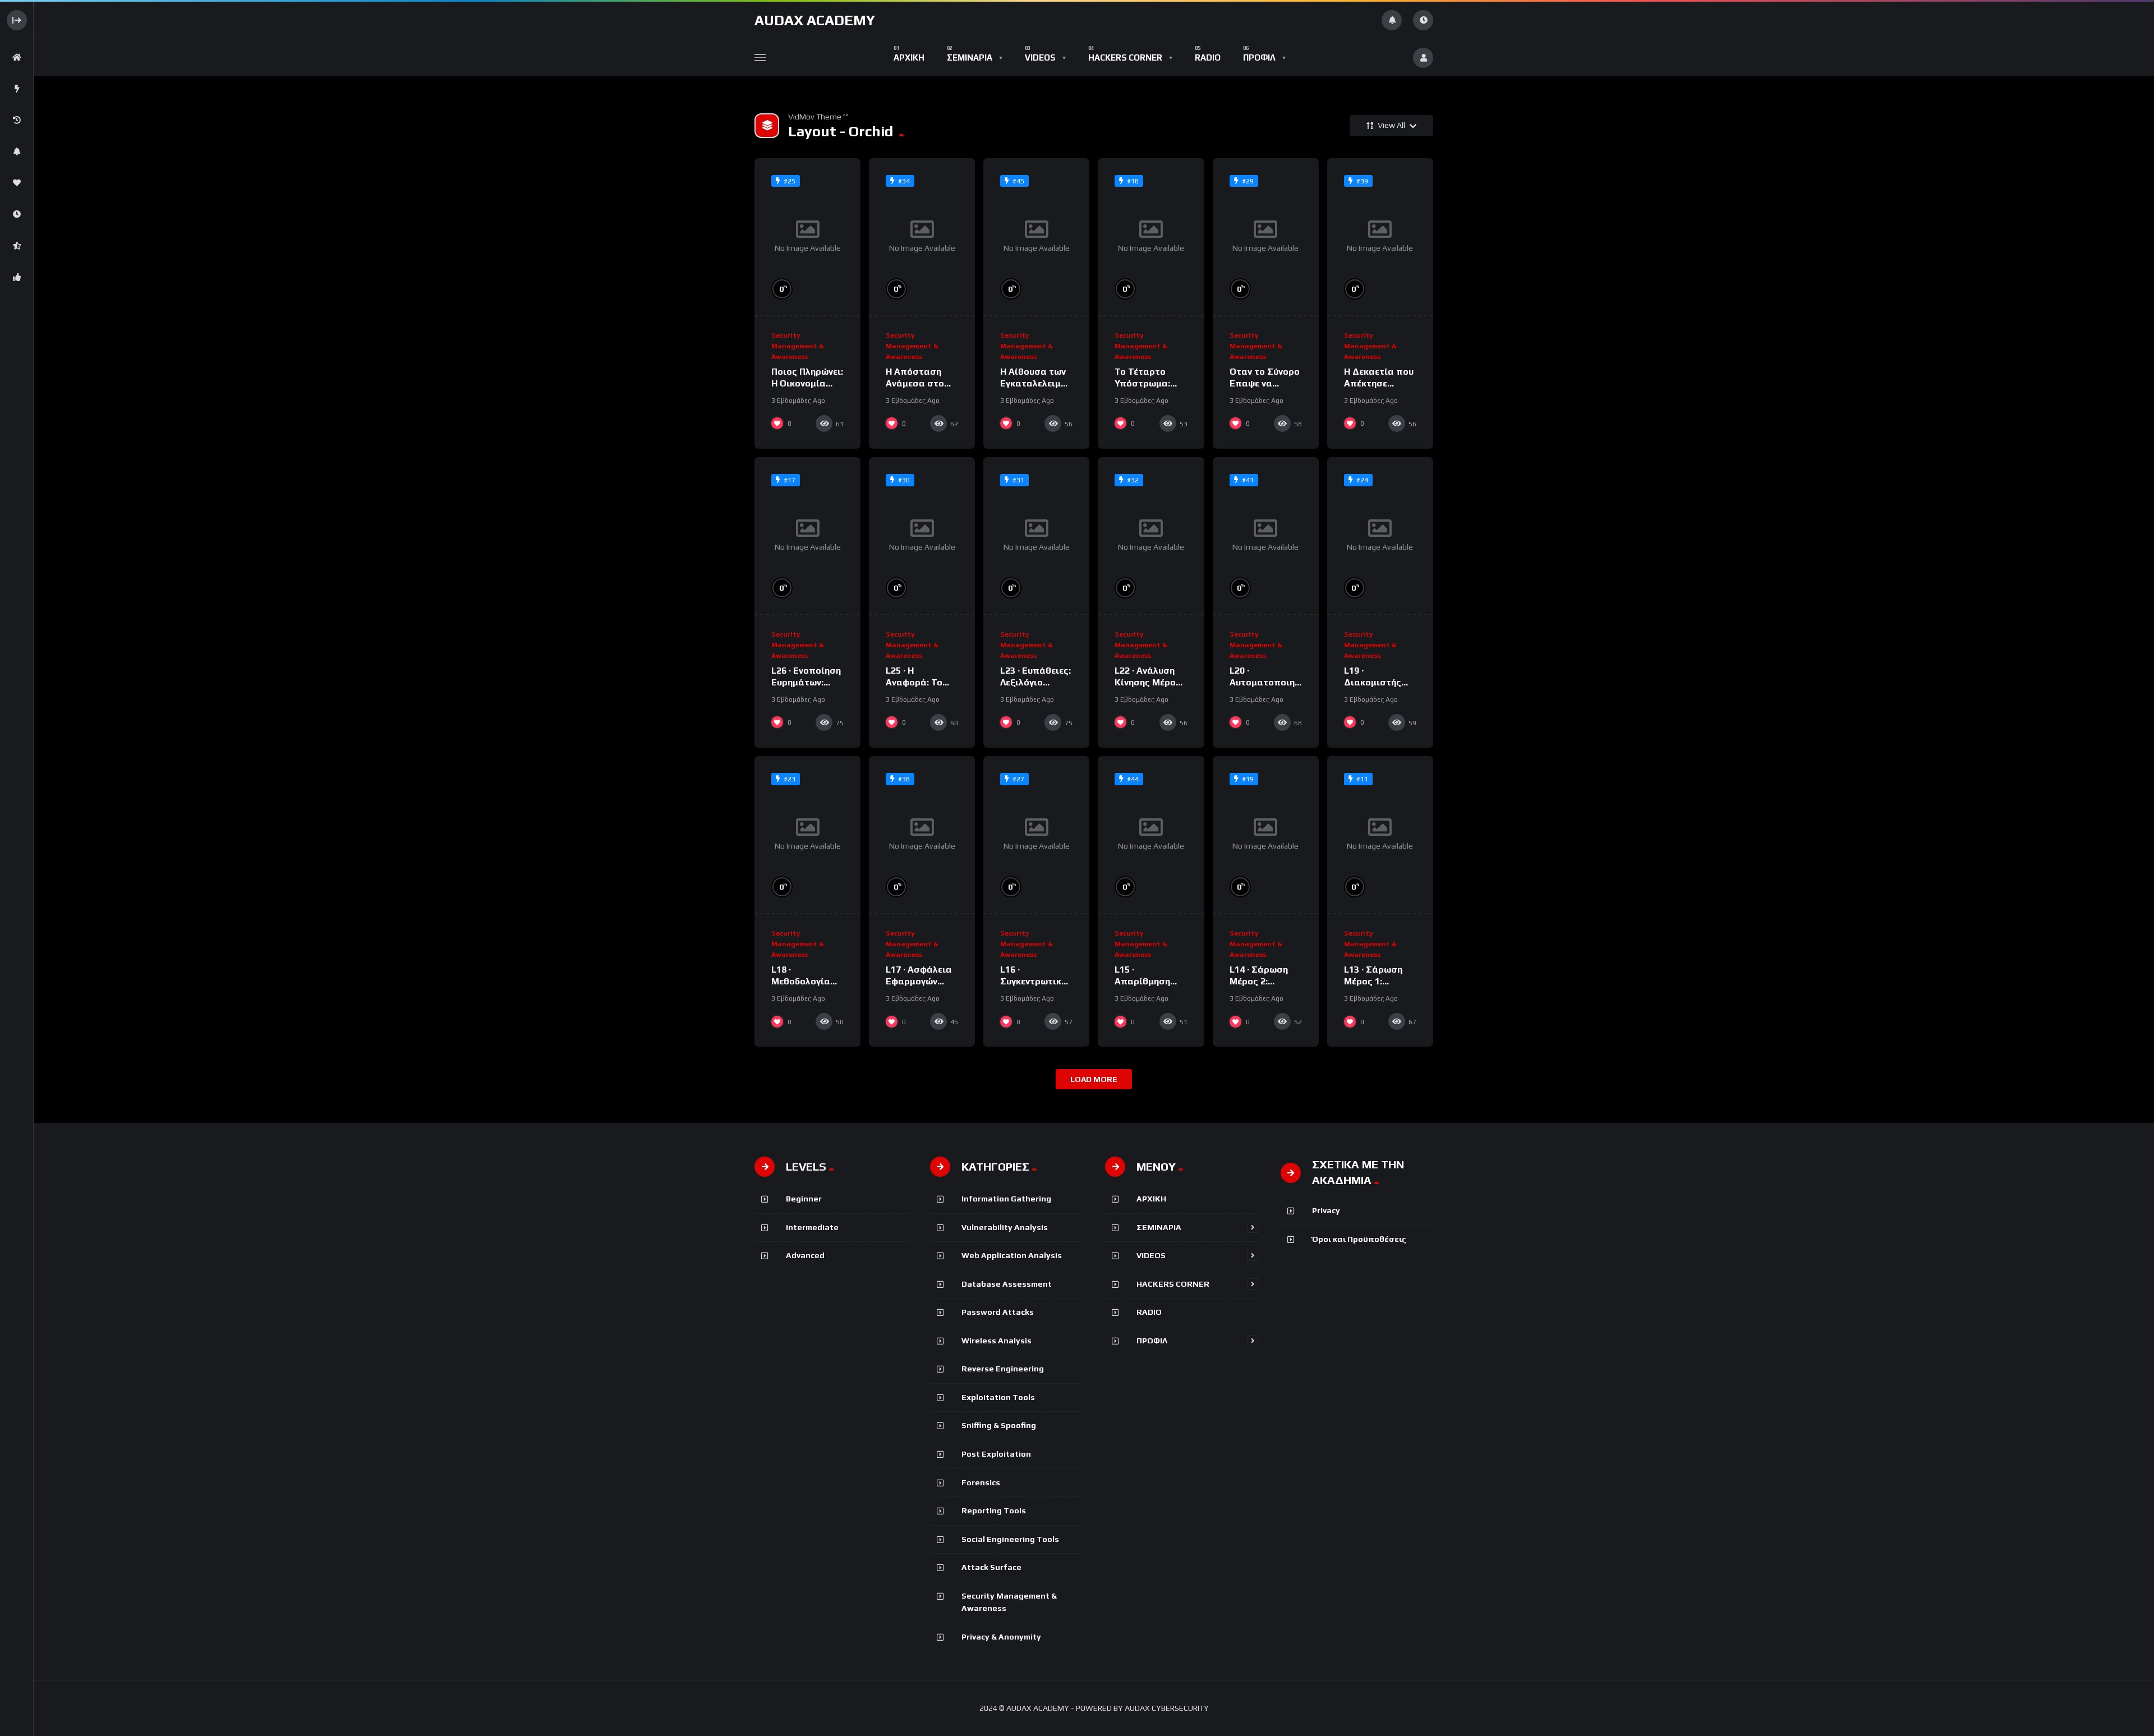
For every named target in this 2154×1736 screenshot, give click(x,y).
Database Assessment (1007, 1284)
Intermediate (812, 1227)
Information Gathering (1006, 1199)
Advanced (805, 1255)
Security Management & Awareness (797, 346)
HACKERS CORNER (1173, 1284)
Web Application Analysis (1012, 1255)
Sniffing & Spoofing (999, 1425)
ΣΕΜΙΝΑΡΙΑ (1159, 1227)
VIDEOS (1151, 1255)
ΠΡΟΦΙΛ (1152, 1341)
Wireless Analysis (997, 1341)
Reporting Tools (994, 1511)
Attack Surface (991, 1567)
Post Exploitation (996, 1454)
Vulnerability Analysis (1005, 1227)
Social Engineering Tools (1010, 1539)
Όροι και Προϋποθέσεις (1359, 1239)
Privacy (1326, 1210)
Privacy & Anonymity (1001, 1637)
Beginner (804, 1199)
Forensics (981, 1482)
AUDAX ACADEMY (815, 20)
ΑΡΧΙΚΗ (1151, 1199)
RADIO (1149, 1312)
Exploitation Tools (998, 1397)
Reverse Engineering (1003, 1369)
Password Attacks (998, 1312)
